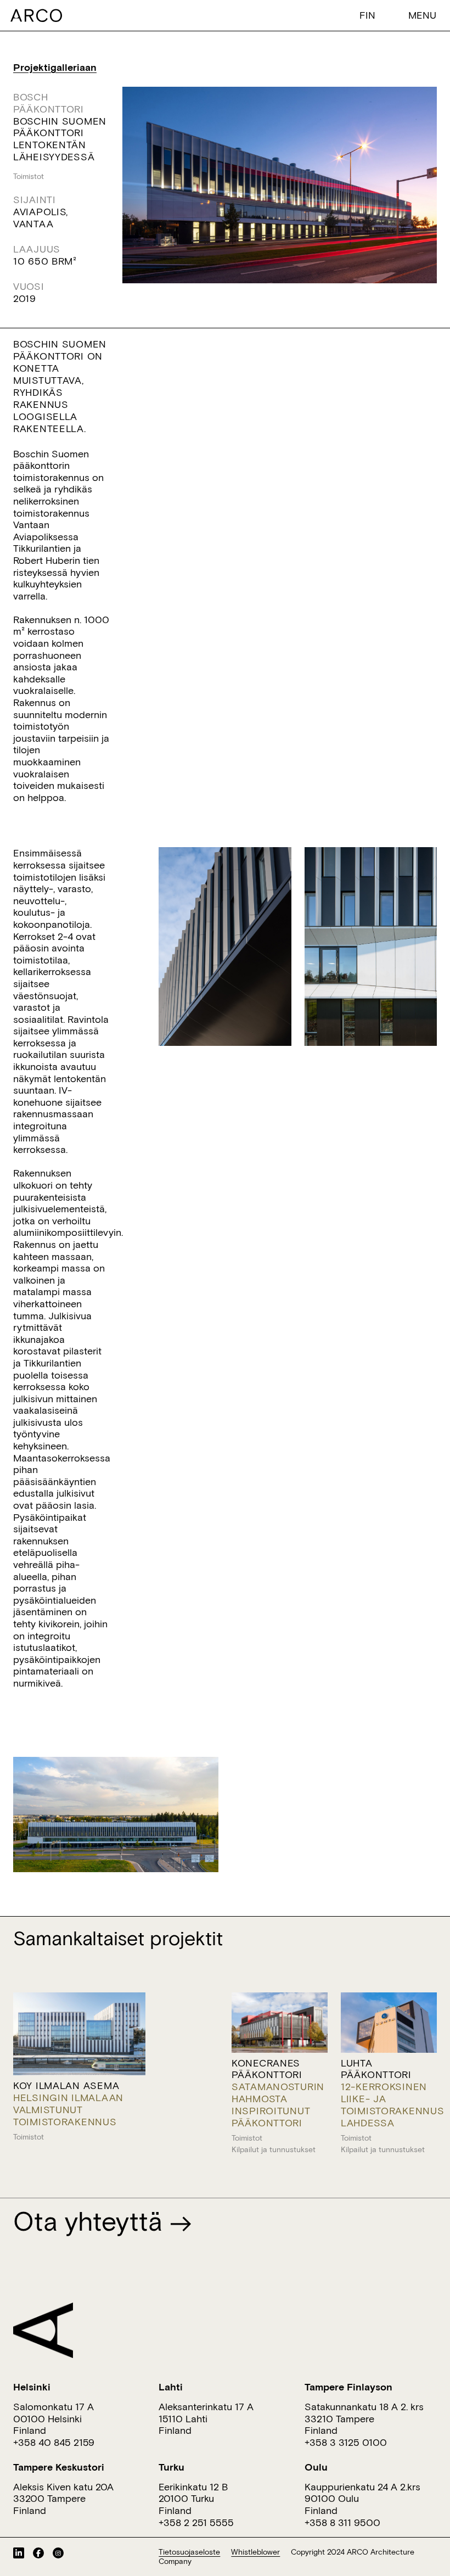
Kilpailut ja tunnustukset (274, 2149)
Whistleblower (255, 2552)
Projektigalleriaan (55, 67)
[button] (370, 15)
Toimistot (29, 176)
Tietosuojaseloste (189, 2552)
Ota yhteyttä (91, 2221)
